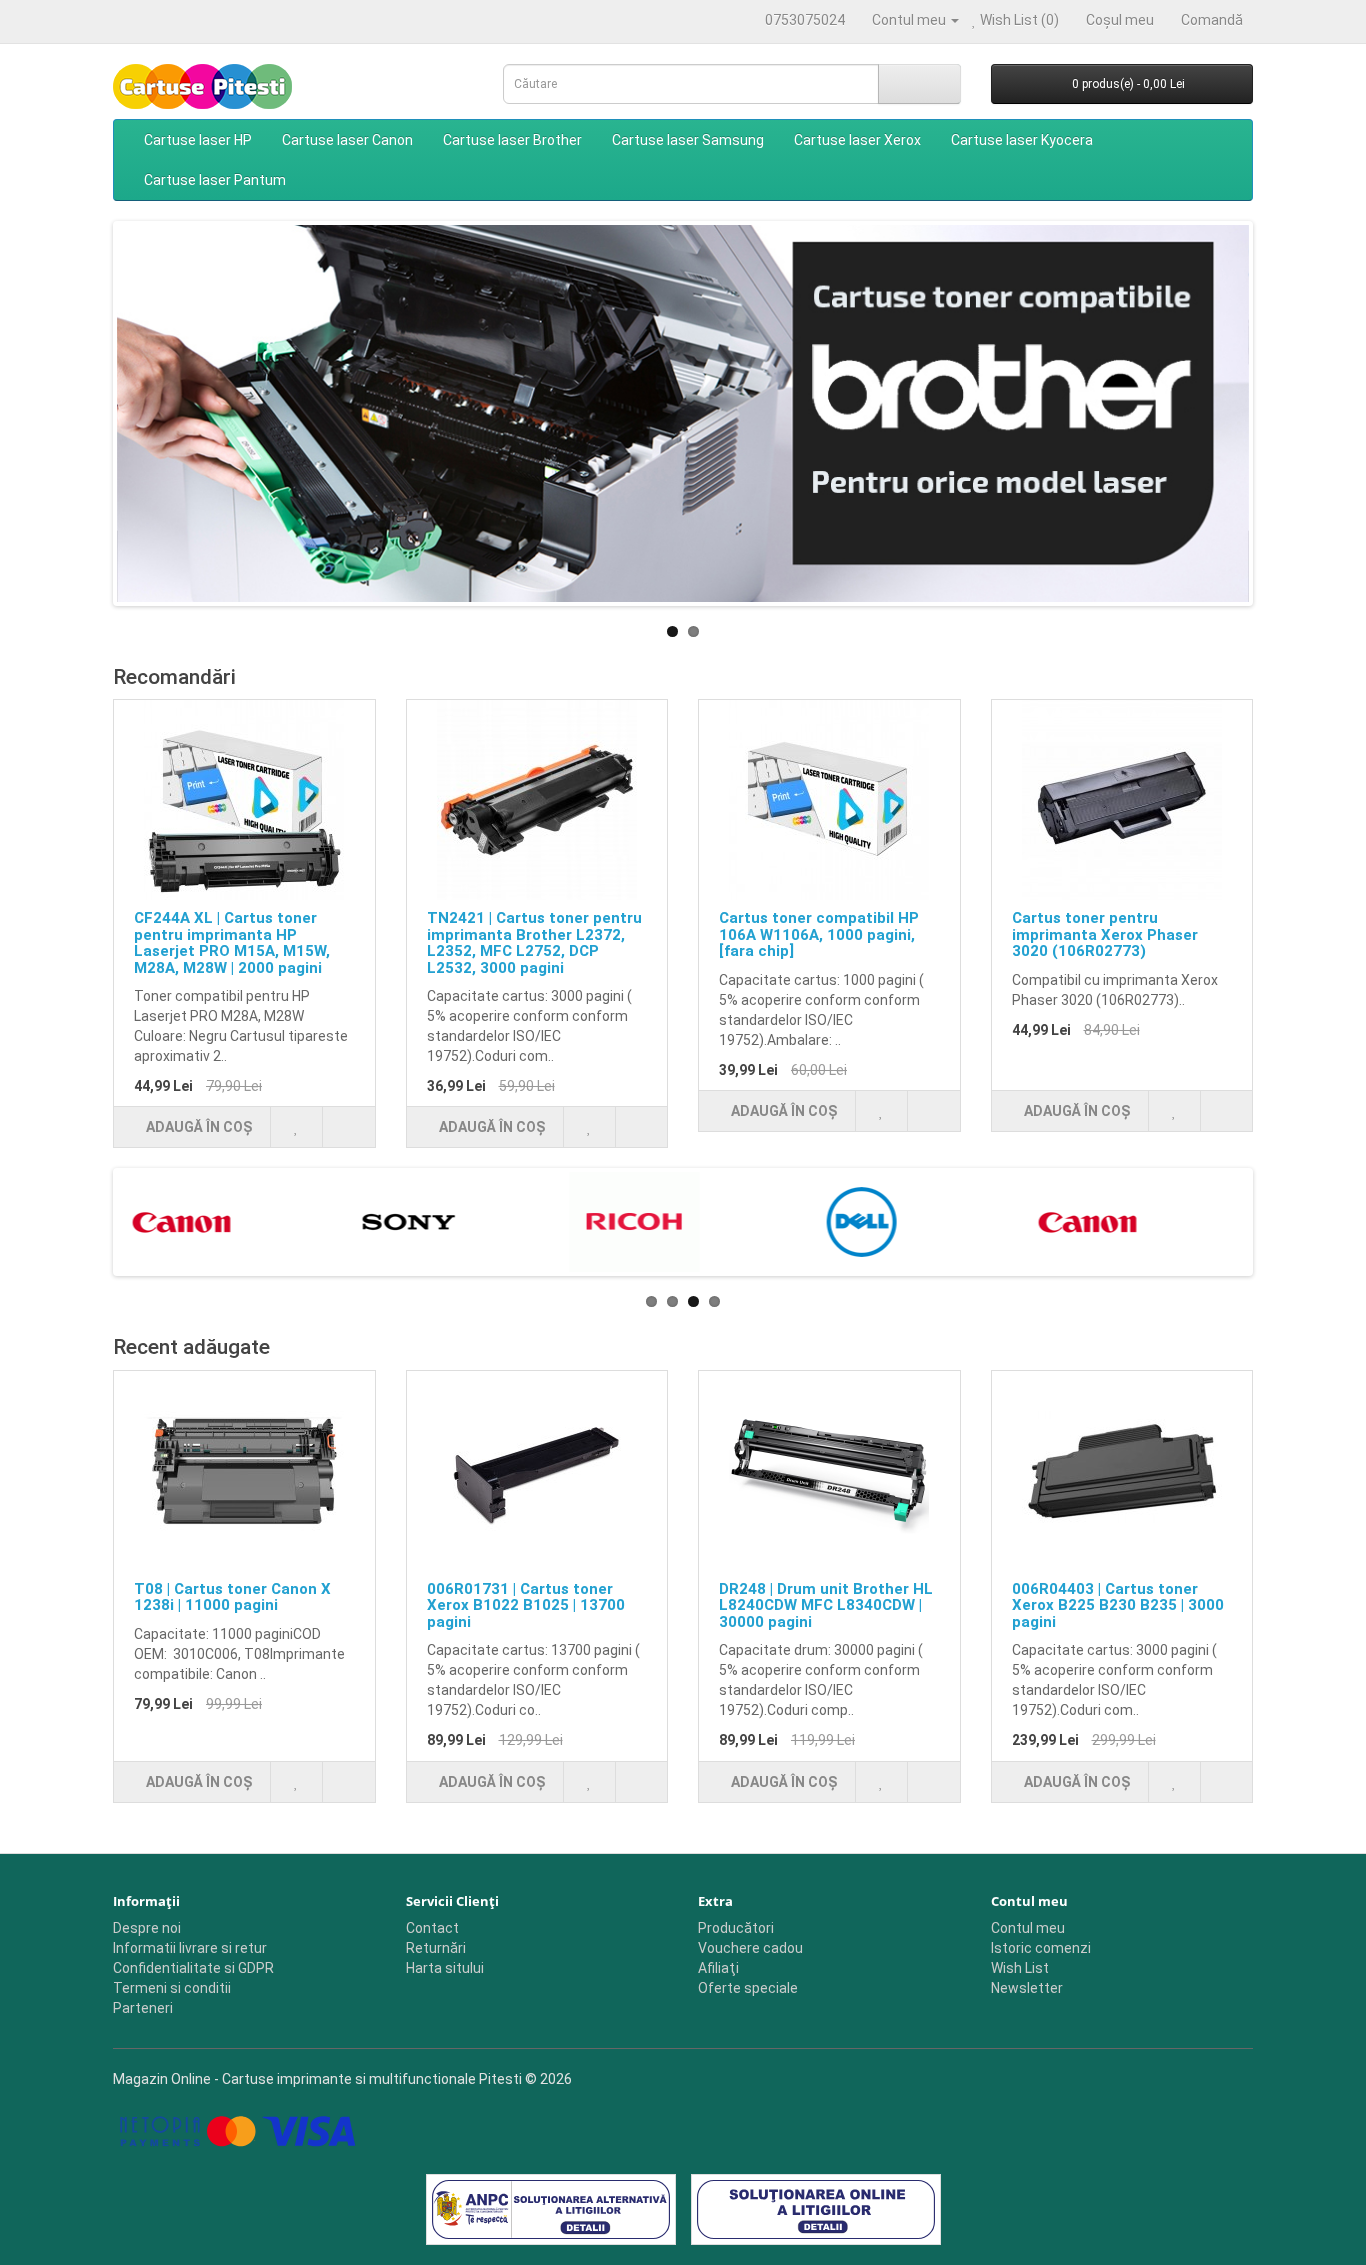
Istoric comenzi (1041, 1948)
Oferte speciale (748, 1988)
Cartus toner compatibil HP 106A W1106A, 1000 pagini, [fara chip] (819, 934)
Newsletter (1027, 1988)
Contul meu (1028, 1928)
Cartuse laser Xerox (857, 140)
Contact (432, 1928)
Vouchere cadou (750, 1948)
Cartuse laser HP (198, 140)
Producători (736, 1928)
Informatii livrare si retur (190, 1948)
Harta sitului (445, 1968)
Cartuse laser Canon (347, 140)
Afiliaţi (718, 1968)
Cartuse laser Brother (512, 140)
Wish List (1020, 1968)
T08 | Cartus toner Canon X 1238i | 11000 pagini (232, 1597)
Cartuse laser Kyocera (1022, 140)
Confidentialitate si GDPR (193, 1968)
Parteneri (143, 2008)
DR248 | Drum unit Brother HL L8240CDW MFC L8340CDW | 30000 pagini (826, 1605)
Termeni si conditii (172, 1988)
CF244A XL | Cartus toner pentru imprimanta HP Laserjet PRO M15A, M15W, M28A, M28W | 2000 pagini (232, 943)
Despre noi (147, 1928)
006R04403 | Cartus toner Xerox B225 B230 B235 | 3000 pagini (1118, 1605)
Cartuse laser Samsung (688, 140)
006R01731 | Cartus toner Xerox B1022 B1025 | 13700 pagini (526, 1605)
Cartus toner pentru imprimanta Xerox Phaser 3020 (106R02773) (1105, 934)
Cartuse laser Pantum (215, 180)
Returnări (436, 1948)
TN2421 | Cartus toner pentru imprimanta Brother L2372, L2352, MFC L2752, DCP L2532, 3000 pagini (534, 943)
